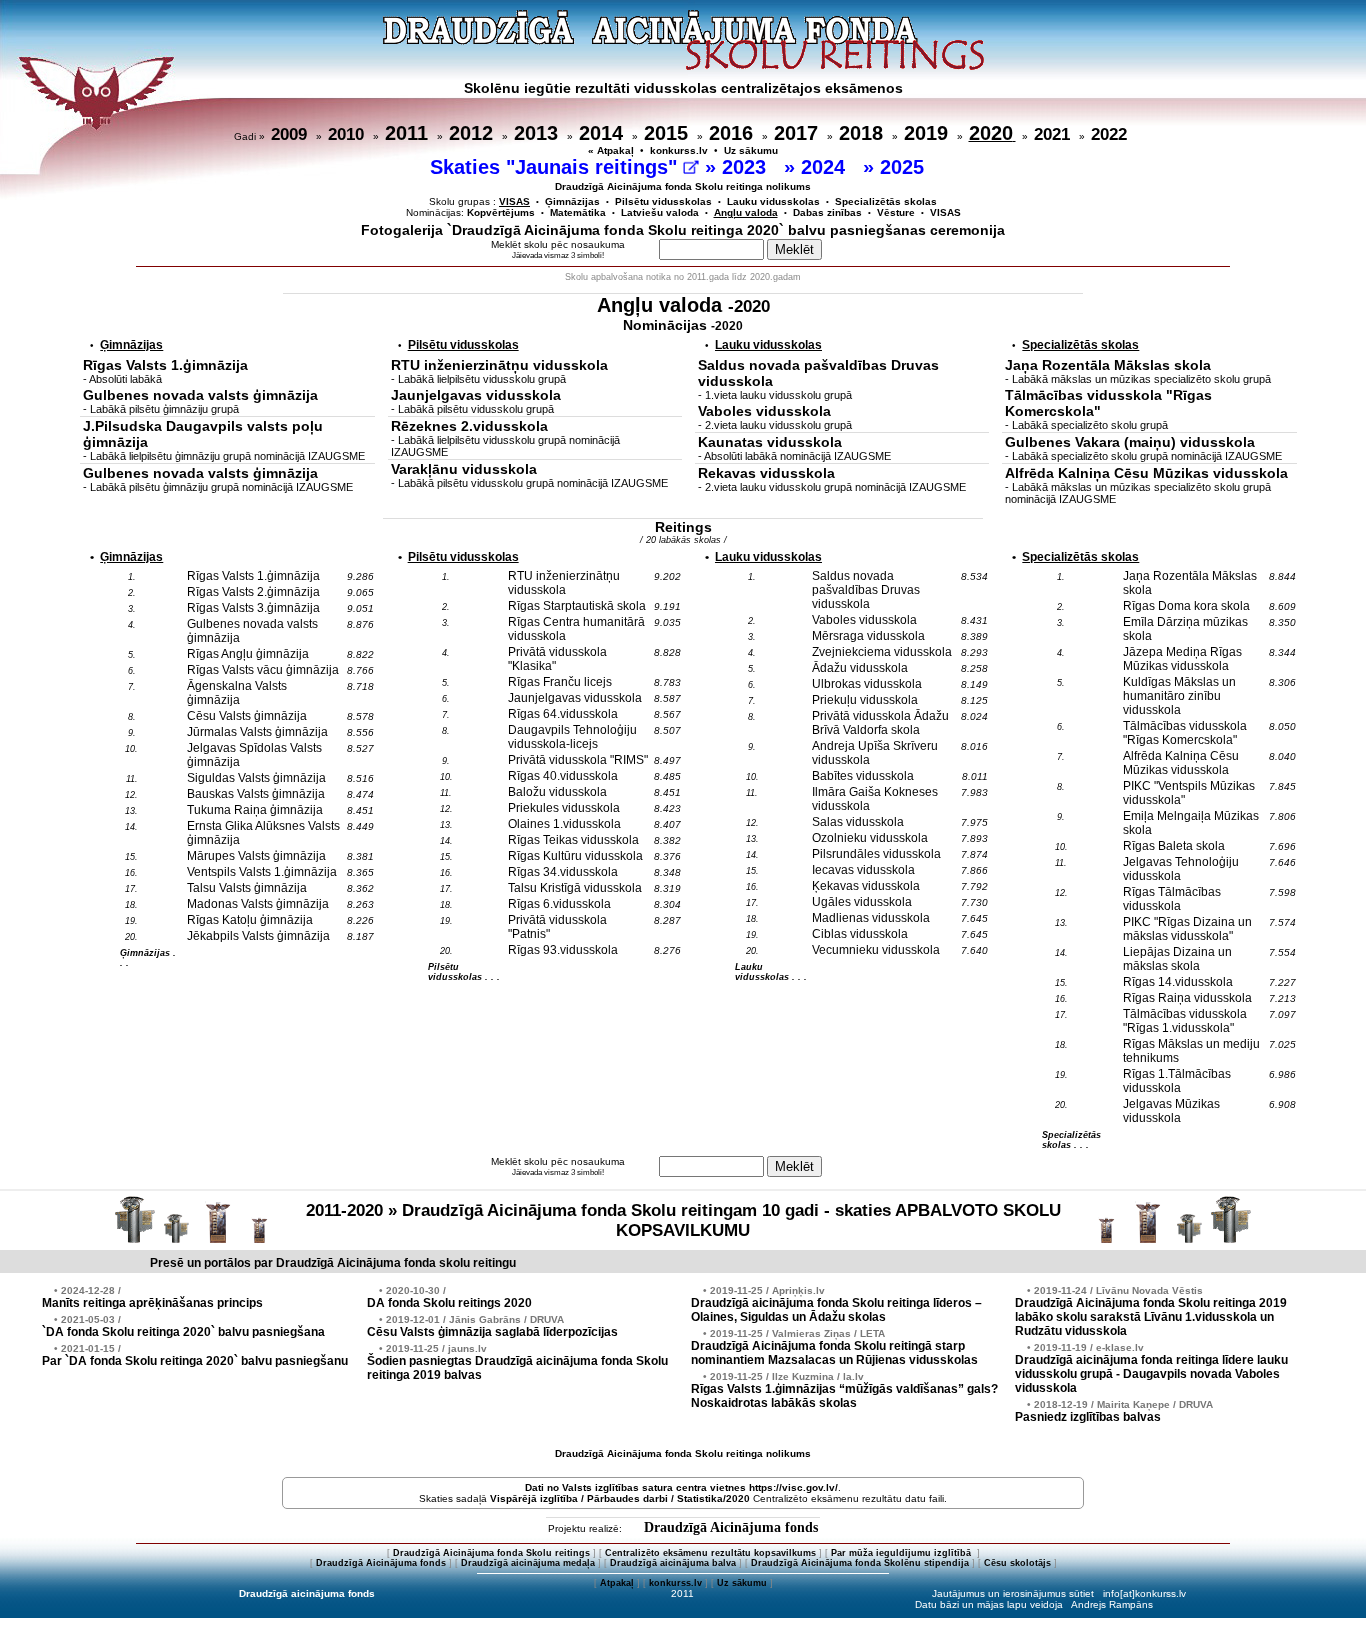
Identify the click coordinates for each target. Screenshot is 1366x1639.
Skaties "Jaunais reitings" (556, 167)
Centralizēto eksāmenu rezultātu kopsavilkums (710, 1553)
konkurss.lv (679, 150)
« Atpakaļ (611, 150)
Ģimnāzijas (572, 201)
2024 (826, 167)
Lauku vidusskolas (773, 201)
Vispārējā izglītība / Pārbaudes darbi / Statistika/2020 (620, 1498)
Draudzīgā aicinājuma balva (673, 1563)
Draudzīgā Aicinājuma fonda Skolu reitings (491, 1553)
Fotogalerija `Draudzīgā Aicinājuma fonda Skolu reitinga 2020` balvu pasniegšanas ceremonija (683, 230)
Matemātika (578, 212)
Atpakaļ (617, 1583)
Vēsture (896, 212)
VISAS (945, 212)
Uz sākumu (751, 150)
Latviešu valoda (660, 212)
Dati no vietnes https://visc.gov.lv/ (681, 1487)
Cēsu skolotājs (1017, 1563)
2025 (905, 167)
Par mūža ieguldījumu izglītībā (902, 1553)
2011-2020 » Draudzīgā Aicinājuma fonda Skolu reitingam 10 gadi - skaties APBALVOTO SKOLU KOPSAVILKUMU (683, 1220)
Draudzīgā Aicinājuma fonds (731, 1527)
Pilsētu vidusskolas (663, 201)
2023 (747, 167)
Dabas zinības (827, 212)
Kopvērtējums (501, 212)
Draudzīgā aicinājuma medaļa (528, 1563)
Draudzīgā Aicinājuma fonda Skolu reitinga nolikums (683, 186)
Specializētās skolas (886, 201)
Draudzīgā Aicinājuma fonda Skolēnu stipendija (860, 1563)
